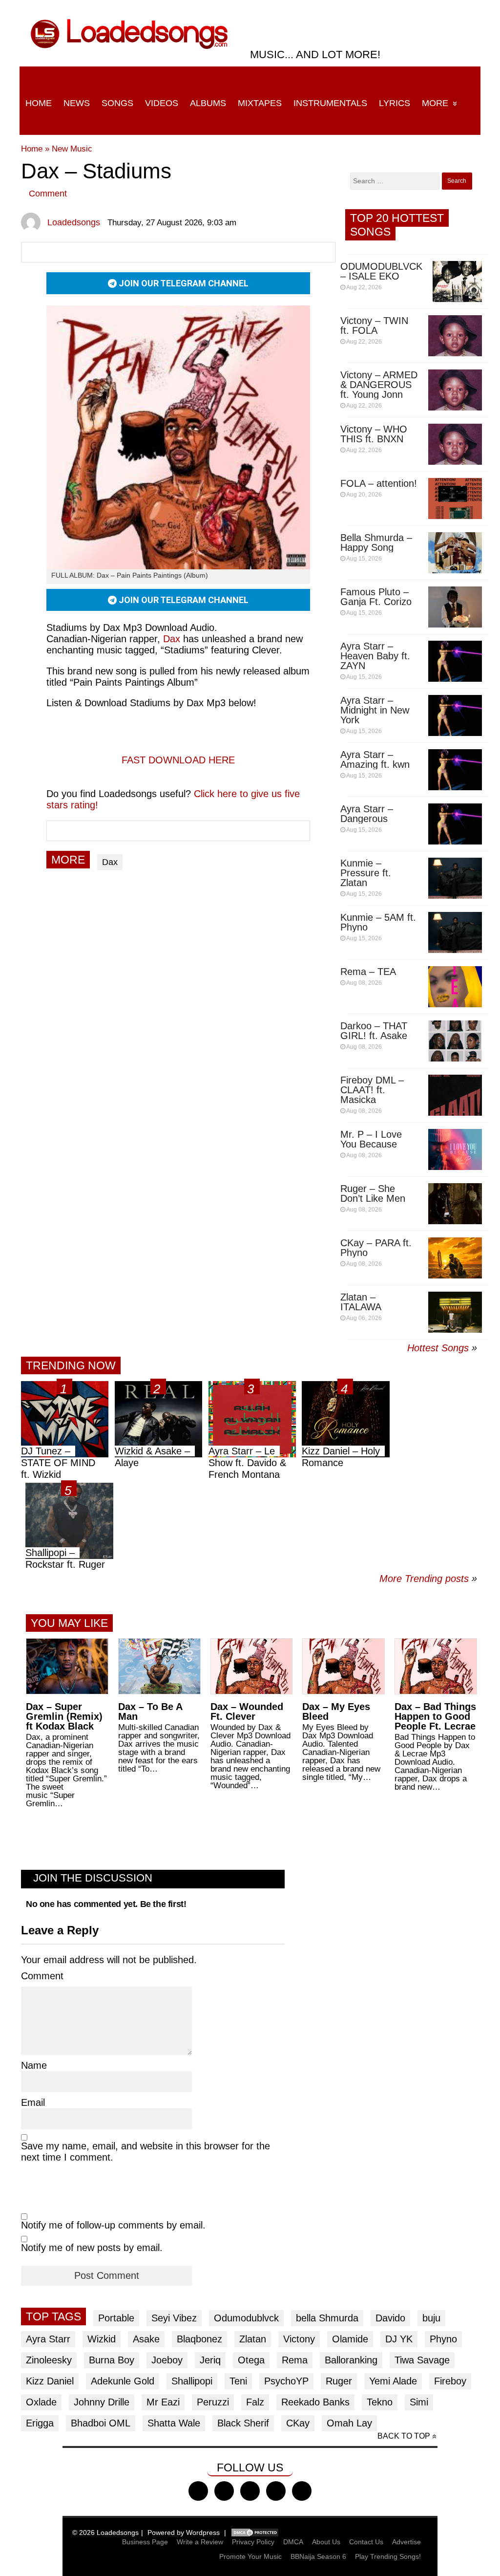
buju (431, 2318)
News (77, 103)
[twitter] (224, 2491)
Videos (162, 103)
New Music (72, 149)
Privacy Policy (253, 2542)
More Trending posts (428, 1579)
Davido (390, 2318)
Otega (251, 2360)
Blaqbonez (199, 2339)
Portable (116, 2318)
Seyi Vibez (174, 2318)
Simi (419, 2402)
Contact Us (366, 2542)
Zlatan (253, 2339)
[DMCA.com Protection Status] (255, 2533)
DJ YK (399, 2339)
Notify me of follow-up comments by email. (113, 2225)
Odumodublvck (246, 2318)
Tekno (380, 2402)
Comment (48, 194)
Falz (255, 2402)
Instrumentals (330, 103)
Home (39, 103)
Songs (117, 103)
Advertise (406, 2542)
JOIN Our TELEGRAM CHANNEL (183, 283)
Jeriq (210, 2360)
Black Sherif (243, 2423)
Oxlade (41, 2402)
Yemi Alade (393, 2381)
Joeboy (167, 2360)
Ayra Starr (48, 2339)
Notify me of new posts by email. (92, 2248)
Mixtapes (260, 103)
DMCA (293, 2542)
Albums (208, 103)
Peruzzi (213, 2402)
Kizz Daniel (50, 2381)
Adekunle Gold (123, 2381)
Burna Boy (112, 2360)
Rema (295, 2360)
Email (33, 2102)
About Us (326, 2542)
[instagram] (250, 2491)
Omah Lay (349, 2423)
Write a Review (200, 2542)
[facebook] (198, 2491)
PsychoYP (286, 2381)
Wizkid (102, 2339)
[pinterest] (302, 2491)
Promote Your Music (250, 2556)
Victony (299, 2339)
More (435, 103)
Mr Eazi (163, 2402)
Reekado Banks (315, 2402)
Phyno (443, 2339)
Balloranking (351, 2360)
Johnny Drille (102, 2402)
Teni (238, 2381)
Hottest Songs (438, 1348)
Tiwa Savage (422, 2360)
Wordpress (203, 2533)
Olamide (350, 2339)
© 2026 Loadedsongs (105, 2533)
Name (34, 2065)
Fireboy (450, 2381)
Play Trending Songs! (388, 2556)
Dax (172, 639)
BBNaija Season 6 (318, 2556)
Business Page (145, 2542)
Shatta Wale (174, 2423)
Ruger (339, 2381)
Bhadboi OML (101, 2423)
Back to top (404, 2436)
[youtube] (276, 2491)
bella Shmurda (327, 2318)
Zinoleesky (49, 2360)
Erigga (40, 2423)
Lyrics (395, 103)
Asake (146, 2339)
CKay (298, 2423)
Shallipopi (192, 2381)
